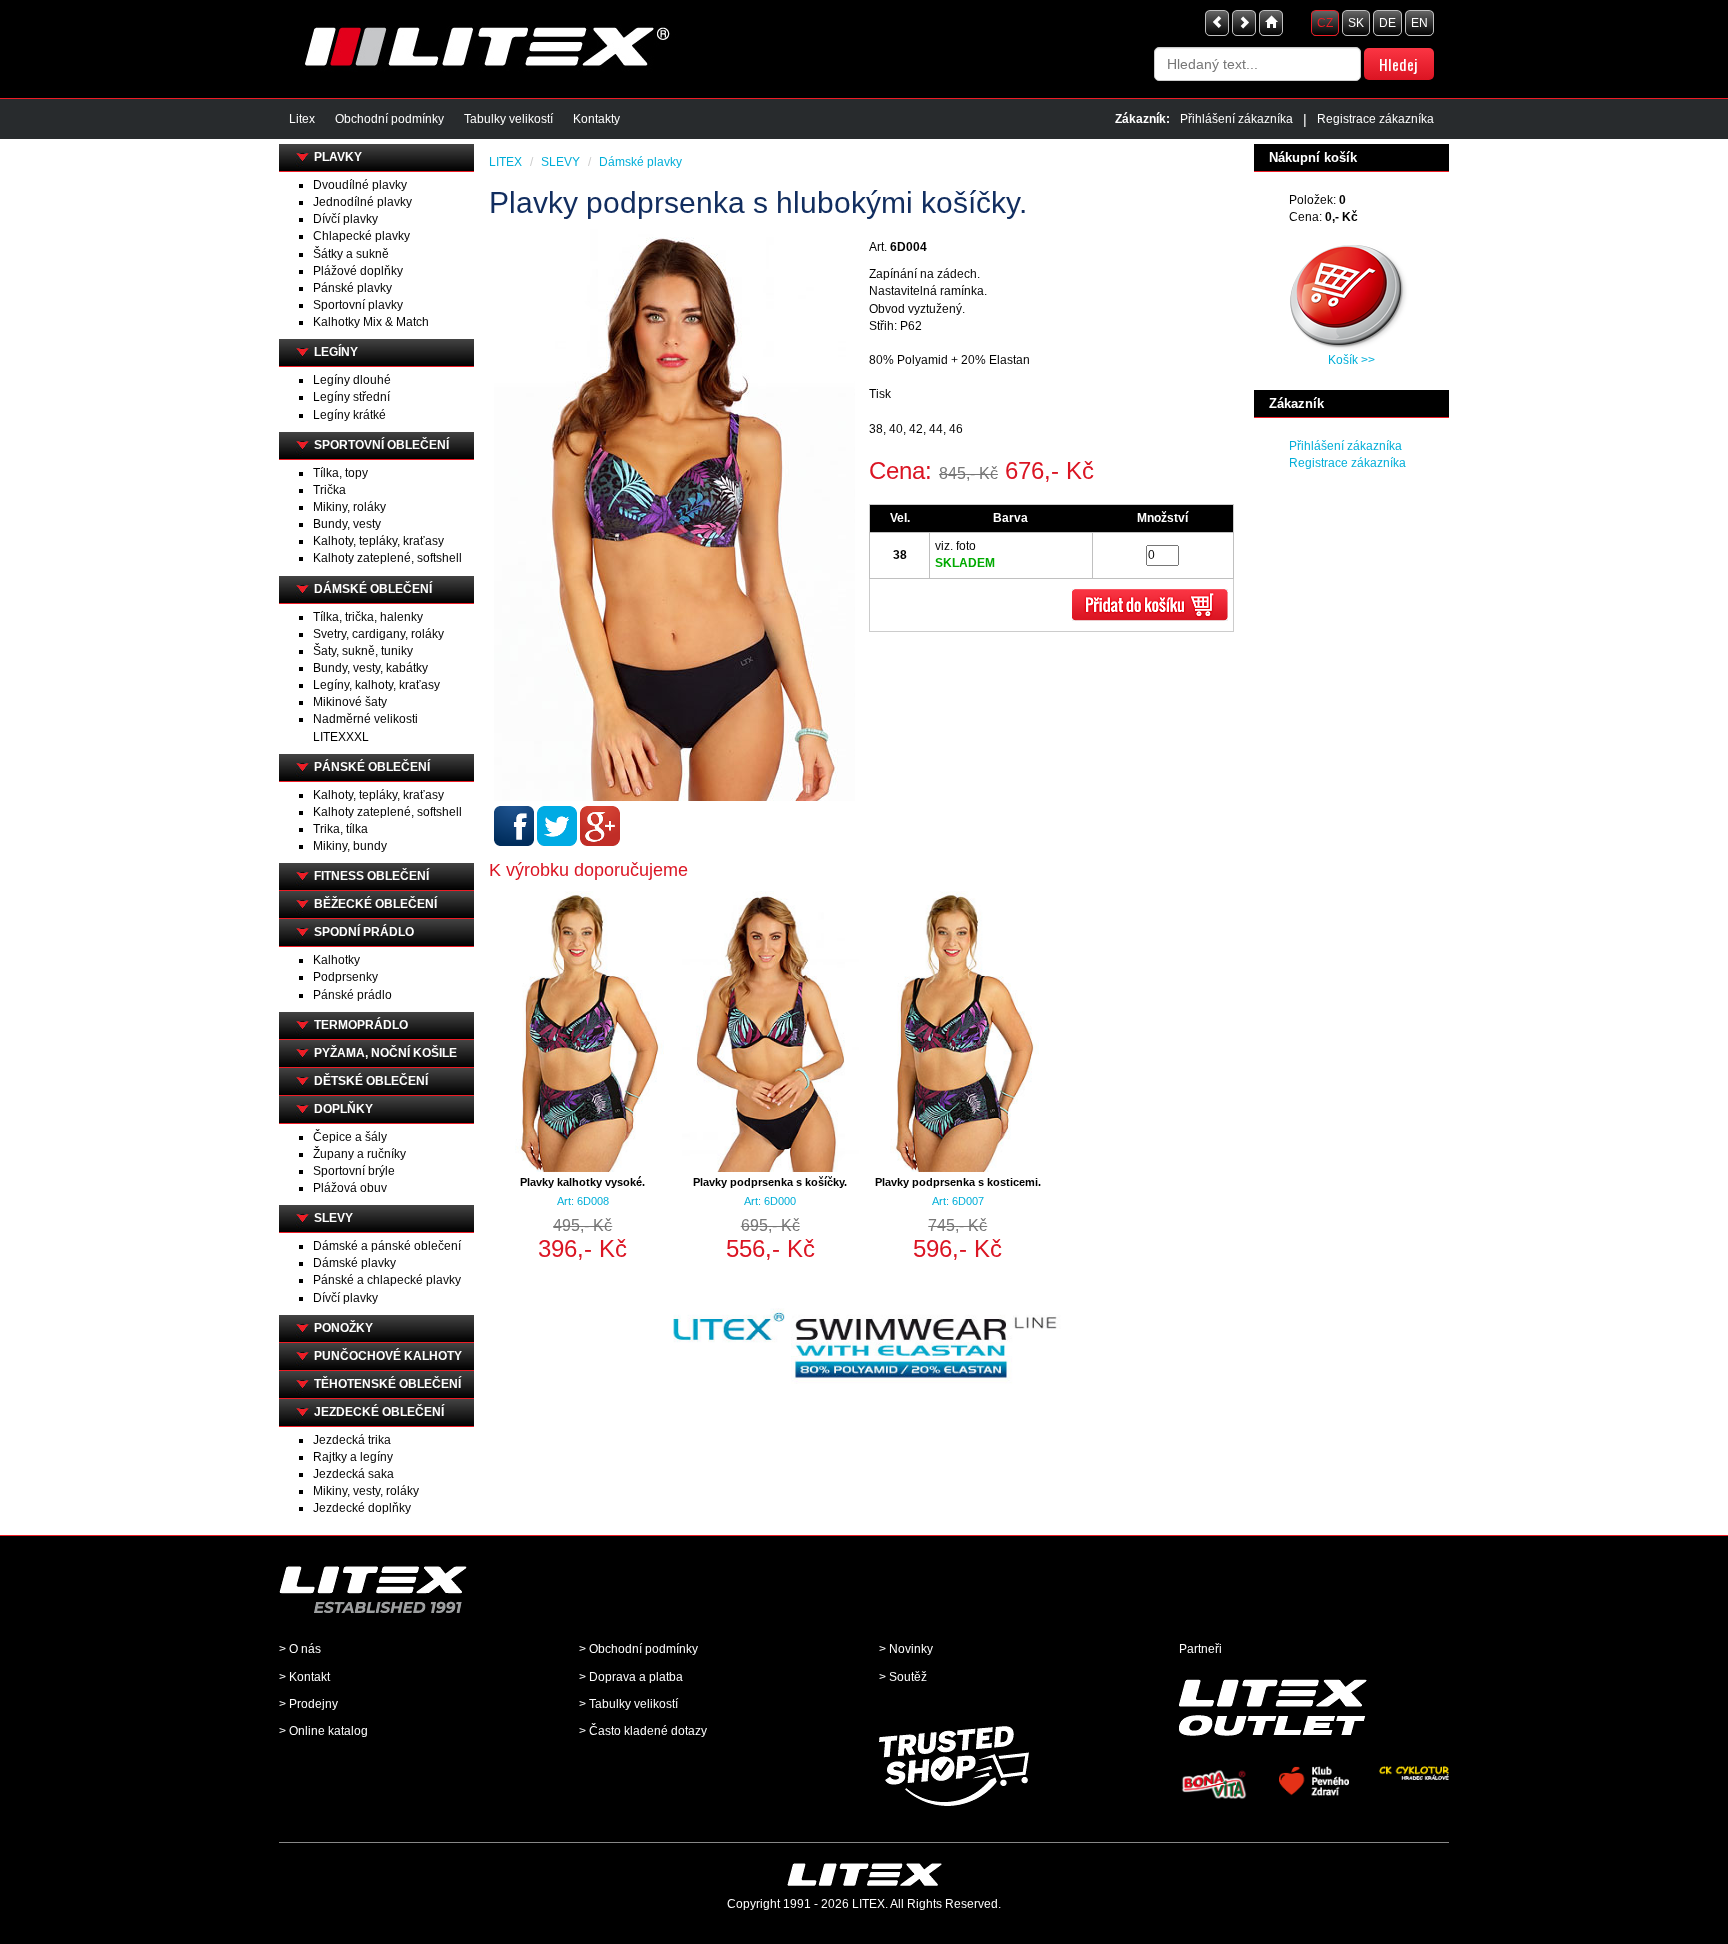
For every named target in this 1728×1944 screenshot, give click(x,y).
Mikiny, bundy (350, 846)
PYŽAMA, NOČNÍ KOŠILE (385, 1053)
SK (1356, 23)
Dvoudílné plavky (360, 185)
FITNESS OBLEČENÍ (371, 876)
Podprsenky (345, 977)
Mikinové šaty (350, 702)
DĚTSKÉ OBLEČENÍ (371, 1081)
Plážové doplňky (358, 271)
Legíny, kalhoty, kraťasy (376, 685)
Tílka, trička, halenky (368, 617)
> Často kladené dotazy (643, 1731)
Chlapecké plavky (361, 236)
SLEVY (333, 1218)
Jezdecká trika (352, 1440)
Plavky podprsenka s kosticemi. (958, 1182)
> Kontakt (304, 1677)
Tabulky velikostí (508, 119)
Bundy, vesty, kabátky (370, 668)
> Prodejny (308, 1704)
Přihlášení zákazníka (1236, 119)
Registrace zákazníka (1375, 119)
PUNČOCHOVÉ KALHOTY (388, 1356)
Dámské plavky (354, 1263)
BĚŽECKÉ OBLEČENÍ (375, 904)
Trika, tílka (340, 829)
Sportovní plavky (358, 305)
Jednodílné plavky (362, 202)
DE (1387, 23)
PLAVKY (338, 157)
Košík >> (1351, 360)
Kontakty (596, 119)
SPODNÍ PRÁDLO (364, 932)
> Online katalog (323, 1731)
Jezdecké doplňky (362, 1508)
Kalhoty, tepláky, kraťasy (378, 541)
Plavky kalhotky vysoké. (582, 1182)
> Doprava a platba (631, 1677)
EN (1419, 23)
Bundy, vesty (347, 524)
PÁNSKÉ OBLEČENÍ (372, 767)
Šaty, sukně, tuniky (363, 651)
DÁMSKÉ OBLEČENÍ (373, 589)
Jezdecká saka (353, 1474)
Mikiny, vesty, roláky (366, 1491)
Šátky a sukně (351, 254)
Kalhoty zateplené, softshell (387, 558)
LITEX (505, 162)
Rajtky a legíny (353, 1457)
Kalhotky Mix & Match (371, 322)
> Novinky (906, 1649)
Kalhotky (336, 960)
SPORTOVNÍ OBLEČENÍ (381, 445)
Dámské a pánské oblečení (387, 1246)
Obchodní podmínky (389, 119)
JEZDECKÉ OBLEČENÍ (379, 1412)
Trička (329, 490)
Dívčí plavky (345, 219)
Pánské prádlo (352, 995)
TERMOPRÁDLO (361, 1025)
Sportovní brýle (354, 1171)
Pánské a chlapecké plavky (387, 1280)
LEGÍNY (336, 352)
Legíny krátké (349, 415)
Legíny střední (351, 397)
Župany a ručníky (359, 1154)
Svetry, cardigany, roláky (378, 634)
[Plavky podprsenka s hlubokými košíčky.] (676, 515)
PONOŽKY (343, 1328)
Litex (302, 119)
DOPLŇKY (343, 1109)
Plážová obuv (350, 1188)
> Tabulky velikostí (628, 1704)
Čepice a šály (350, 1137)
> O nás (300, 1649)
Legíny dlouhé (352, 380)
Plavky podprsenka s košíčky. (770, 1182)
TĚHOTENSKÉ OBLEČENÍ (387, 1384)
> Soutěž (903, 1677)
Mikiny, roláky (349, 507)
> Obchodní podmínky (638, 1649)
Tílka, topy (340, 473)
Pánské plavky (352, 288)
